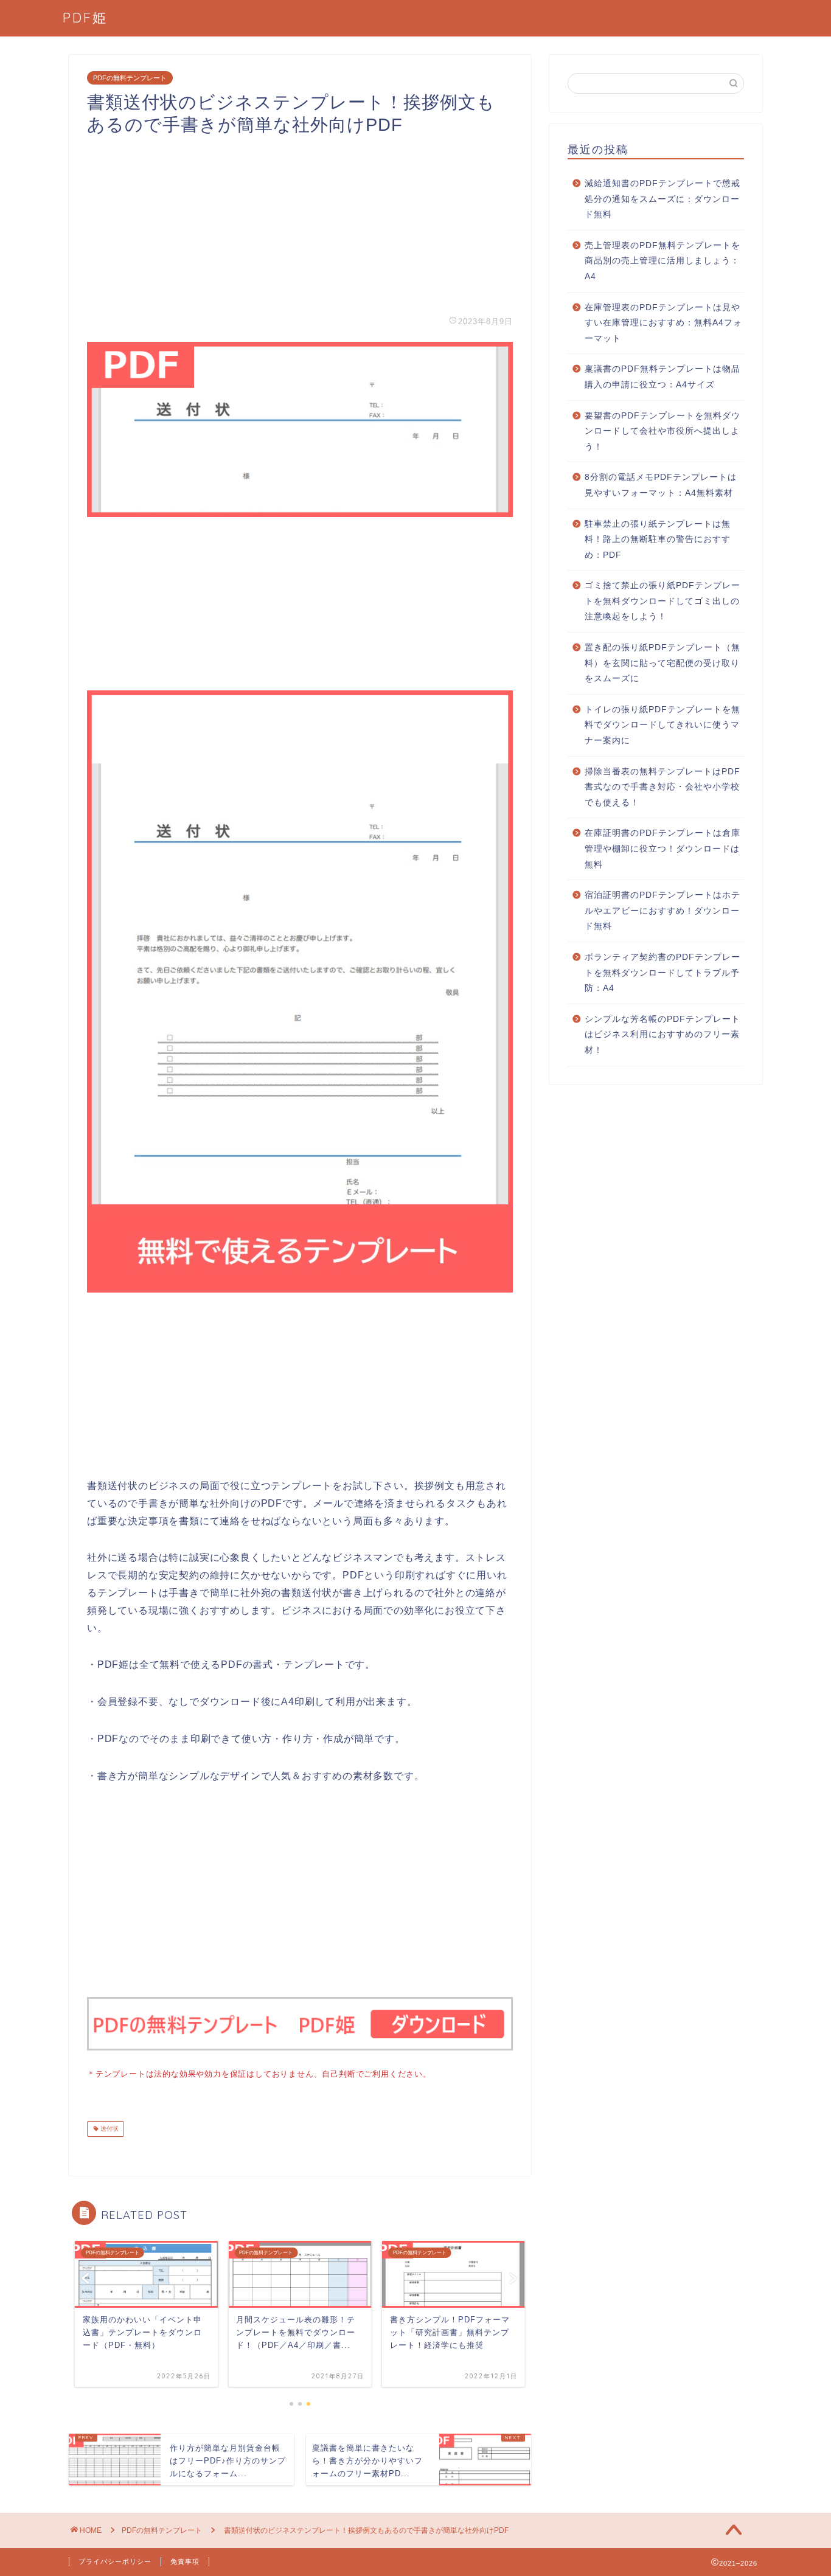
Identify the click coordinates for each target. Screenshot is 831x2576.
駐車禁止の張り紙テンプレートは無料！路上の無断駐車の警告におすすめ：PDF (658, 540)
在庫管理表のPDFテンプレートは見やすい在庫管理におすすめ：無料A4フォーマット (663, 323)
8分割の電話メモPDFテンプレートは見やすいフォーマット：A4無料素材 (661, 485)
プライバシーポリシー (115, 2561)
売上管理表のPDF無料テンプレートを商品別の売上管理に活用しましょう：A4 (662, 261)
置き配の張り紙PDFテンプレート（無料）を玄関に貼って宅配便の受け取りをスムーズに (662, 663)
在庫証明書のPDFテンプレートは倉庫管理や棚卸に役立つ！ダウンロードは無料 (662, 849)
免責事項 (185, 2561)
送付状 (109, 2129)
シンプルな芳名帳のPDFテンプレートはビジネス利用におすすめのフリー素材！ (662, 1035)
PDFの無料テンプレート (130, 78)
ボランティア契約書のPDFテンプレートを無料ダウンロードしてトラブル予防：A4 (662, 973)
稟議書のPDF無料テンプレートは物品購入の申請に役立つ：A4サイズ (662, 377)
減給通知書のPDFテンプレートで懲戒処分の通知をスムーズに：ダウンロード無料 (662, 199)
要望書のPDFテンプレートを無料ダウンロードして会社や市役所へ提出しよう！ (662, 431)
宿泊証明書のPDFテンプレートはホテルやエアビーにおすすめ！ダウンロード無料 (662, 911)
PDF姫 (85, 17)
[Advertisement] (300, 221)
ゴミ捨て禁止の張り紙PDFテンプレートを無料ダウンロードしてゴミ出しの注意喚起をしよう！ (662, 601)
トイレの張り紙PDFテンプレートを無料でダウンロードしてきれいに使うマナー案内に (662, 725)
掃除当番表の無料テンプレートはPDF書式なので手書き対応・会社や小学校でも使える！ (662, 787)
